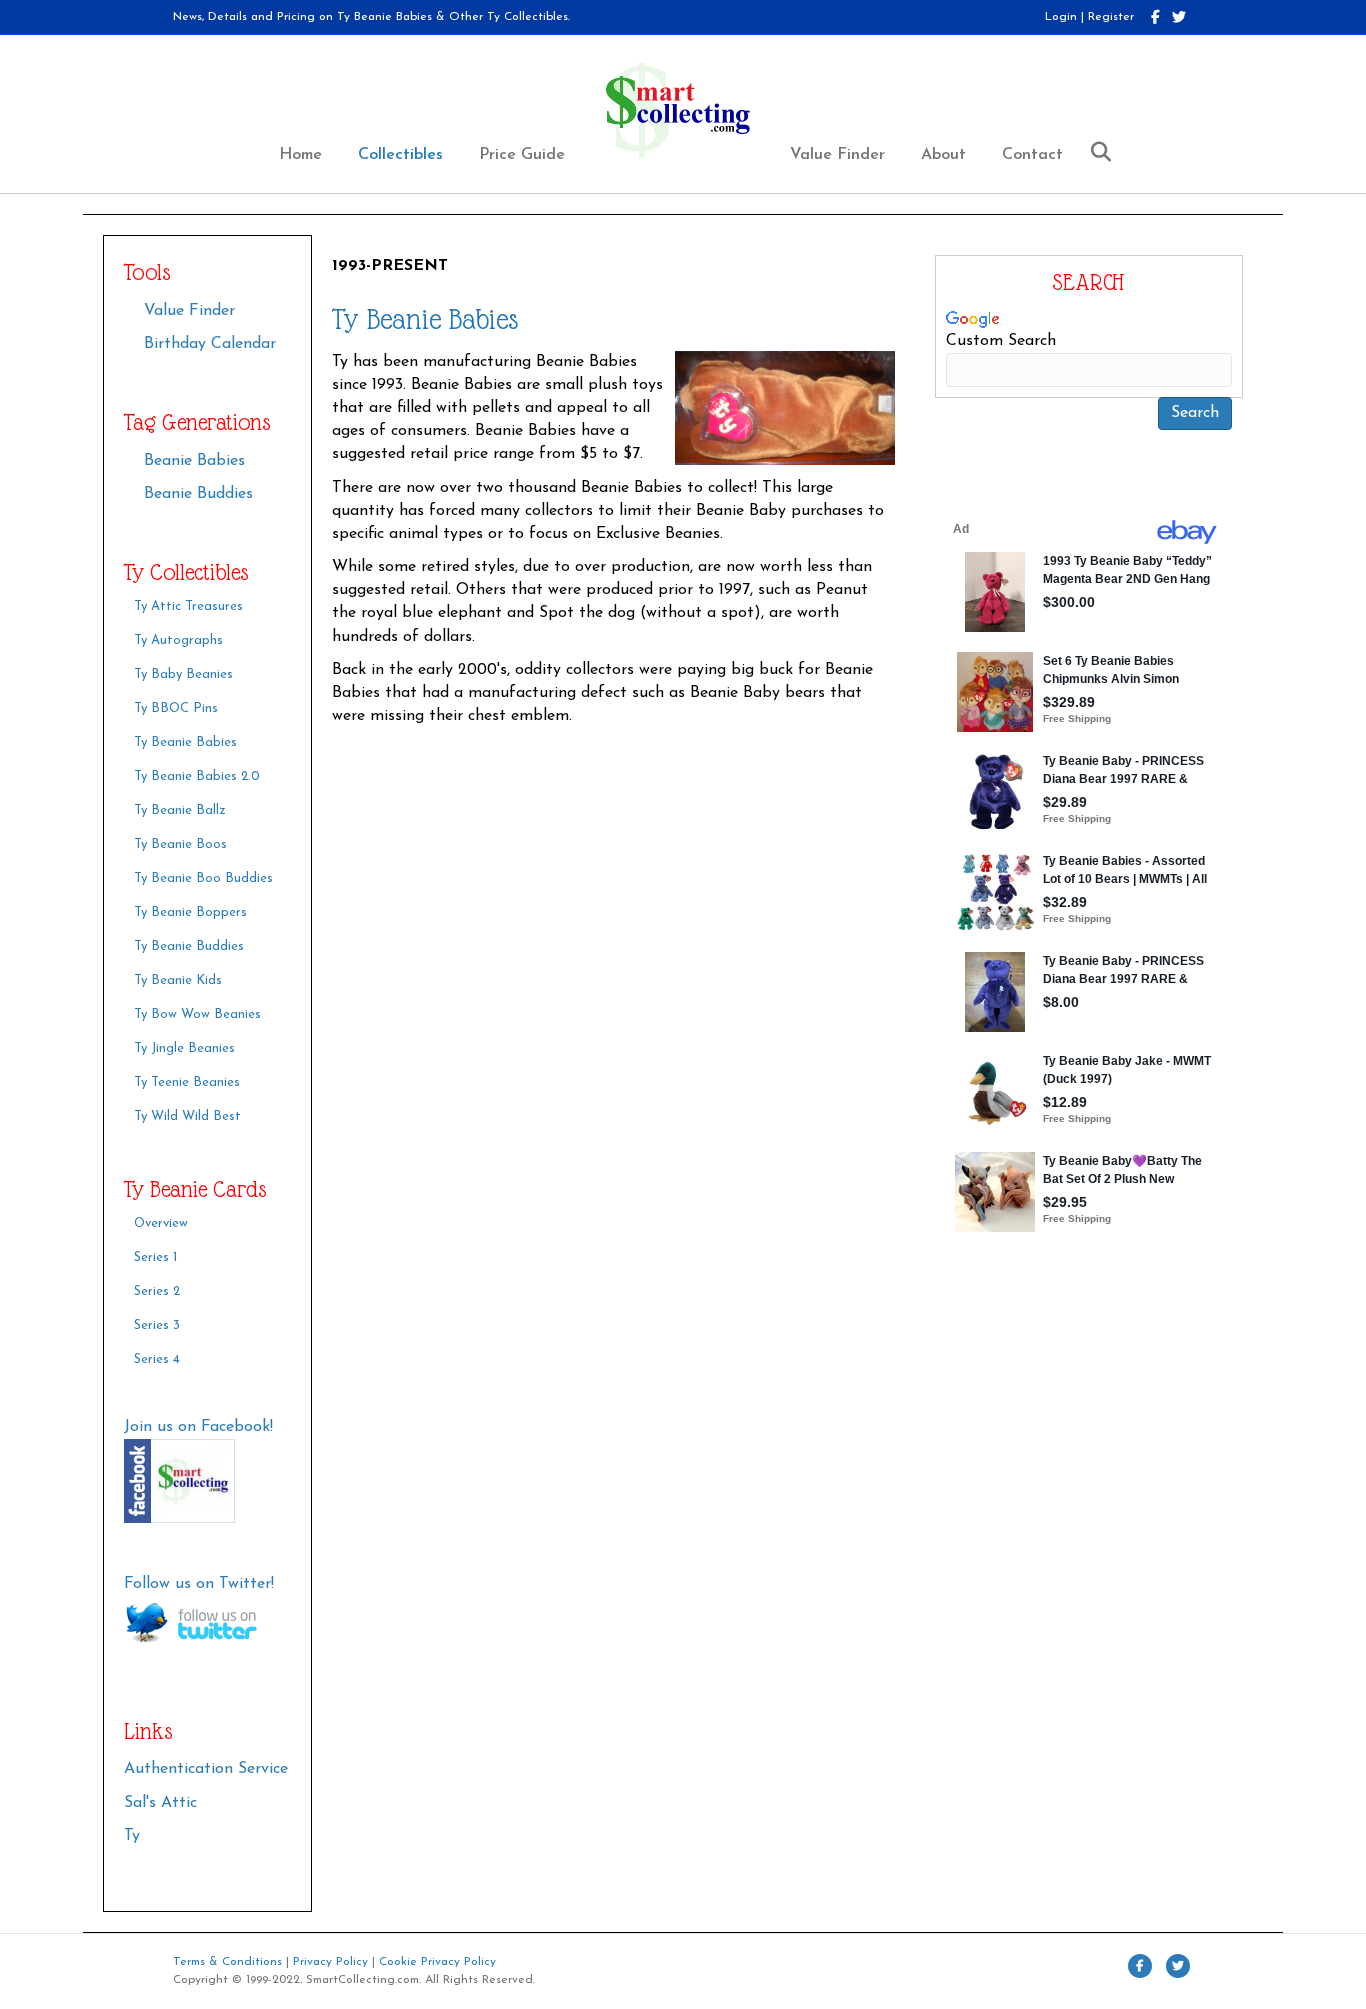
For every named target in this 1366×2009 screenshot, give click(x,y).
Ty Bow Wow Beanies (197, 1014)
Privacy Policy (330, 1962)
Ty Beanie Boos (180, 844)
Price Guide (522, 155)
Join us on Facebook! (198, 1427)
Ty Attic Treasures (188, 606)
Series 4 (157, 1359)
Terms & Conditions (227, 1962)
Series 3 (157, 1325)
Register (1111, 17)
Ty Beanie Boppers (190, 912)
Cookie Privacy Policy (437, 1962)
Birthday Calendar (210, 344)
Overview (161, 1223)
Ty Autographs (178, 640)
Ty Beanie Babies (185, 742)
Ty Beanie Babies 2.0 (197, 776)
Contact (1032, 155)
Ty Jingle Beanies (184, 1048)
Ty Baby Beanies (183, 674)
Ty (132, 1836)
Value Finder (837, 155)
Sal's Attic (160, 1803)
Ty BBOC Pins (176, 708)
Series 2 (157, 1291)
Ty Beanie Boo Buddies (203, 878)
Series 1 (155, 1257)
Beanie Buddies (198, 494)
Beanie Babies (194, 461)
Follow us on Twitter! (199, 1584)
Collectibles (400, 155)
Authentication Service (206, 1769)
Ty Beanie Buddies (189, 946)
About (943, 155)
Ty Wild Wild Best (187, 1116)
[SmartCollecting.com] (207, 1481)
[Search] (1093, 152)
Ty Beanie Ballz (180, 810)
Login (1061, 17)
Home (300, 155)
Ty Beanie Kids (178, 980)
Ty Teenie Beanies (187, 1082)
